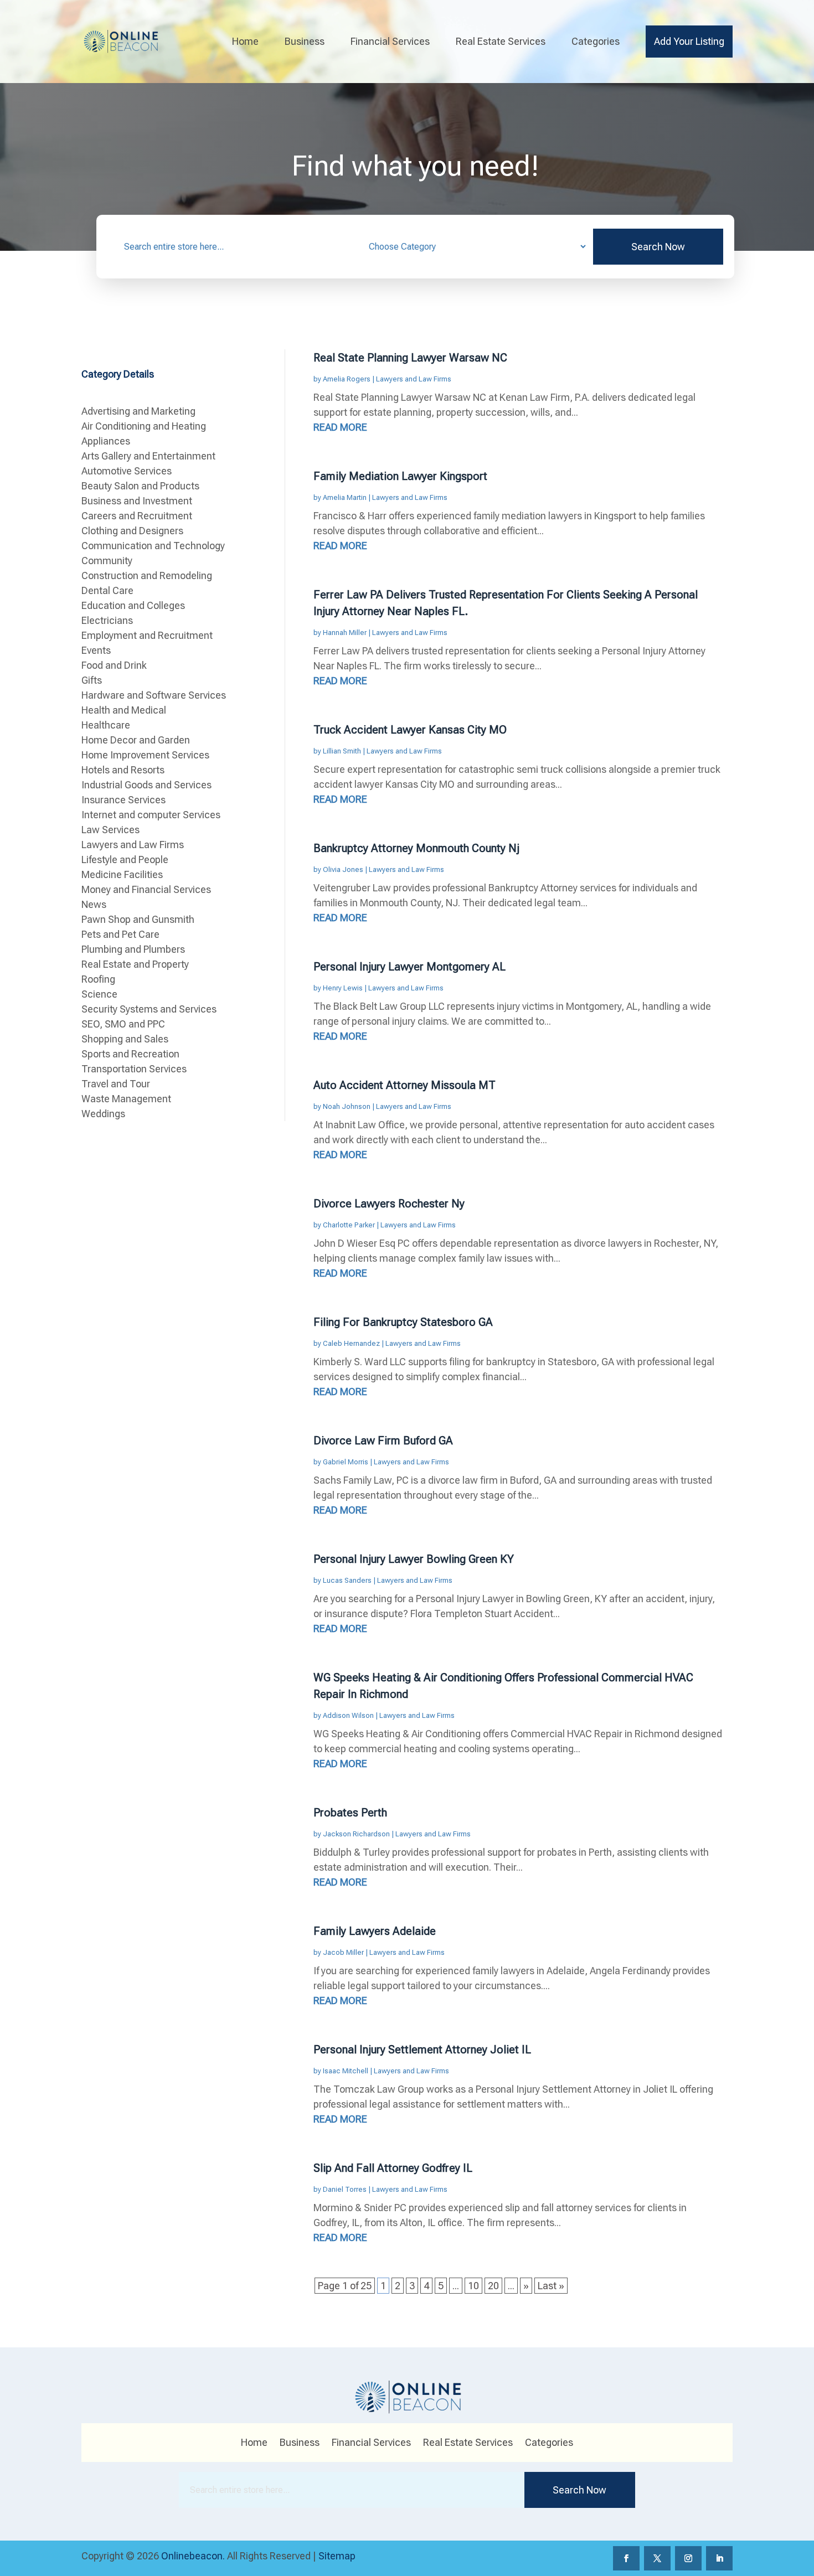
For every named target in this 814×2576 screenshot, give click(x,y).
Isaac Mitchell (346, 2071)
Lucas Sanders (347, 1580)
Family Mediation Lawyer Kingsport (400, 476)
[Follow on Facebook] (626, 2558)
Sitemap (337, 2556)
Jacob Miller (343, 1952)
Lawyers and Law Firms (414, 379)
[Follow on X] (657, 2558)
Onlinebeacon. (193, 2556)
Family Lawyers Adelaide (375, 1931)
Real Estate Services (501, 41)
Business (305, 41)
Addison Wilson (348, 1715)
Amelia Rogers (347, 379)
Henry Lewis (343, 988)
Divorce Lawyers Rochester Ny (389, 1204)
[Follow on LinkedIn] (719, 2558)
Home (245, 41)
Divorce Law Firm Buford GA (383, 1441)
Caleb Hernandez (351, 1343)
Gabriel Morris (346, 1462)
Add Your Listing (689, 41)
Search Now (658, 247)
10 (473, 2286)
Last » (551, 2286)
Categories (596, 41)
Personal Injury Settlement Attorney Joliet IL (422, 2050)
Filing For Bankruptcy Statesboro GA (403, 1322)
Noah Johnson (347, 1106)
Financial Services (390, 41)
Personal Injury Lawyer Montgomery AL (409, 967)
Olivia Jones (343, 869)
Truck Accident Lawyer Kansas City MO (410, 730)
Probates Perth (350, 1813)
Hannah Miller (345, 633)
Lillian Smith (342, 751)
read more (340, 427)
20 (493, 2286)
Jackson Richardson (356, 1834)
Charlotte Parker (349, 1225)
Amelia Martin (345, 497)
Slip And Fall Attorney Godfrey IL (393, 2168)
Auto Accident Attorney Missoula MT (405, 1085)
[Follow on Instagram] (688, 2558)
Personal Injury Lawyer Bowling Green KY (414, 1559)
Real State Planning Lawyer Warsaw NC (410, 358)
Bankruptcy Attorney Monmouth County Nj (416, 848)
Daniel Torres (345, 2189)
